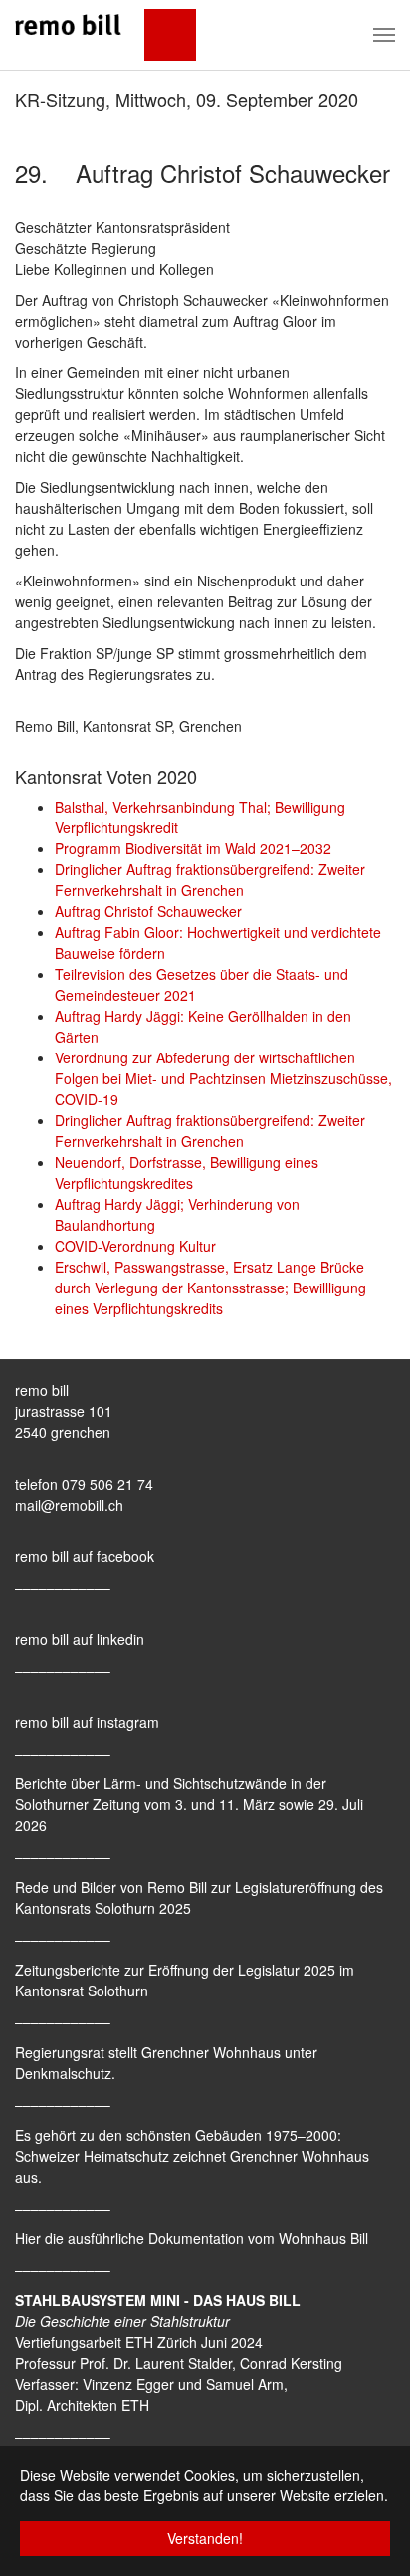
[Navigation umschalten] (384, 35)
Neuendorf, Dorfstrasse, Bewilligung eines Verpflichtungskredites (187, 1172)
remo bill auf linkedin (80, 1639)
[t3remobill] (105, 35)
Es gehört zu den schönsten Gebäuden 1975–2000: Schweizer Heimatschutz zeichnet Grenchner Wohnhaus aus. (192, 2156)
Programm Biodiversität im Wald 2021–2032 (193, 848)
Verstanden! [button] (205, 2538)
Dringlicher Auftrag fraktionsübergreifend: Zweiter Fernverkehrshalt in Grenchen (210, 880)
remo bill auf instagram (87, 1722)
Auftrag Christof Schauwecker (148, 911)
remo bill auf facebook (85, 1556)
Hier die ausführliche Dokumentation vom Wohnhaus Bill (192, 2238)
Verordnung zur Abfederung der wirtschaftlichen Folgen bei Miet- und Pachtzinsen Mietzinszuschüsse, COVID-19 (223, 1078)
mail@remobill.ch (69, 1505)
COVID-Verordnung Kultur (135, 1246)
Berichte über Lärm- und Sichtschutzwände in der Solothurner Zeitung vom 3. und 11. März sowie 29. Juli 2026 (189, 1804)
